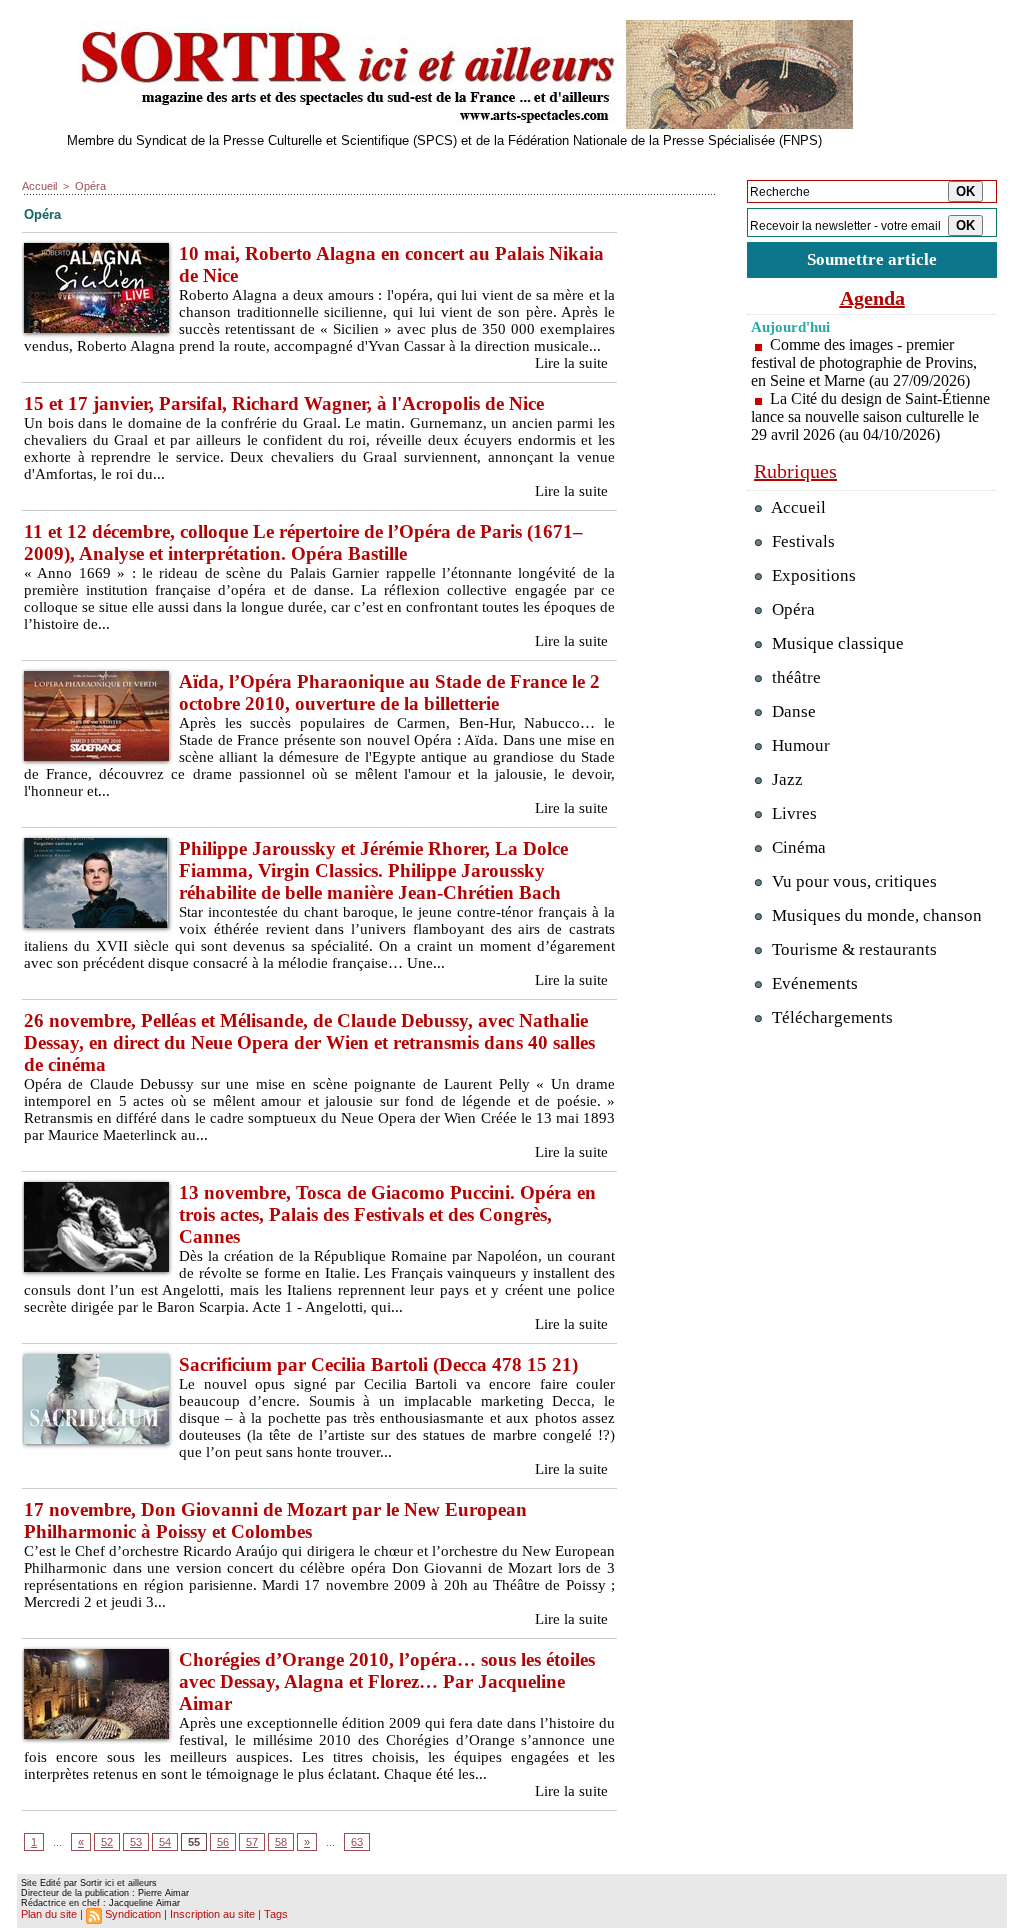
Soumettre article (872, 259)
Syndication (133, 1914)
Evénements (813, 983)
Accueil (39, 186)
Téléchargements (830, 1017)
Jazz (785, 779)
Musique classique (836, 643)
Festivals (801, 541)
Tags (276, 1914)
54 (165, 1842)
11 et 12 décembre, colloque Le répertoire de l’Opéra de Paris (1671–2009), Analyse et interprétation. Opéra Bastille (303, 542)
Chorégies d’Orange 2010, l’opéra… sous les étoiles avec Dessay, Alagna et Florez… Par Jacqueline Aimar (387, 1681)
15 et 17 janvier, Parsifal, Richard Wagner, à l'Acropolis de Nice (284, 403)
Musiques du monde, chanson (875, 915)
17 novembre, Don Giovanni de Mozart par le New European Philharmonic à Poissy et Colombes (275, 1520)
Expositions (812, 575)
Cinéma (797, 847)
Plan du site (49, 1914)
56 (223, 1842)
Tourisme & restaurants (852, 949)
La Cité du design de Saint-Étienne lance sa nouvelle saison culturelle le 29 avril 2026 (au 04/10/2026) (870, 416)
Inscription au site (212, 1914)
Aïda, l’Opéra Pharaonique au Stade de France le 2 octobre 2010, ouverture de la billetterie (389, 692)
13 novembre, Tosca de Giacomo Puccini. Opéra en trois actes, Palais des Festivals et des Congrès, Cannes (387, 1214)
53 (136, 1842)
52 (107, 1842)
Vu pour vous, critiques (852, 881)
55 (194, 1842)
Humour (799, 745)
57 (252, 1842)
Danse (792, 711)
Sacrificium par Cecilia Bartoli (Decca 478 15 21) (378, 1364)
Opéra (90, 186)
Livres (792, 813)
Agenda (872, 298)
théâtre (794, 677)
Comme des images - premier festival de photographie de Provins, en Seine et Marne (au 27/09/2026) (864, 362)
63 (357, 1842)
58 (281, 1842)
